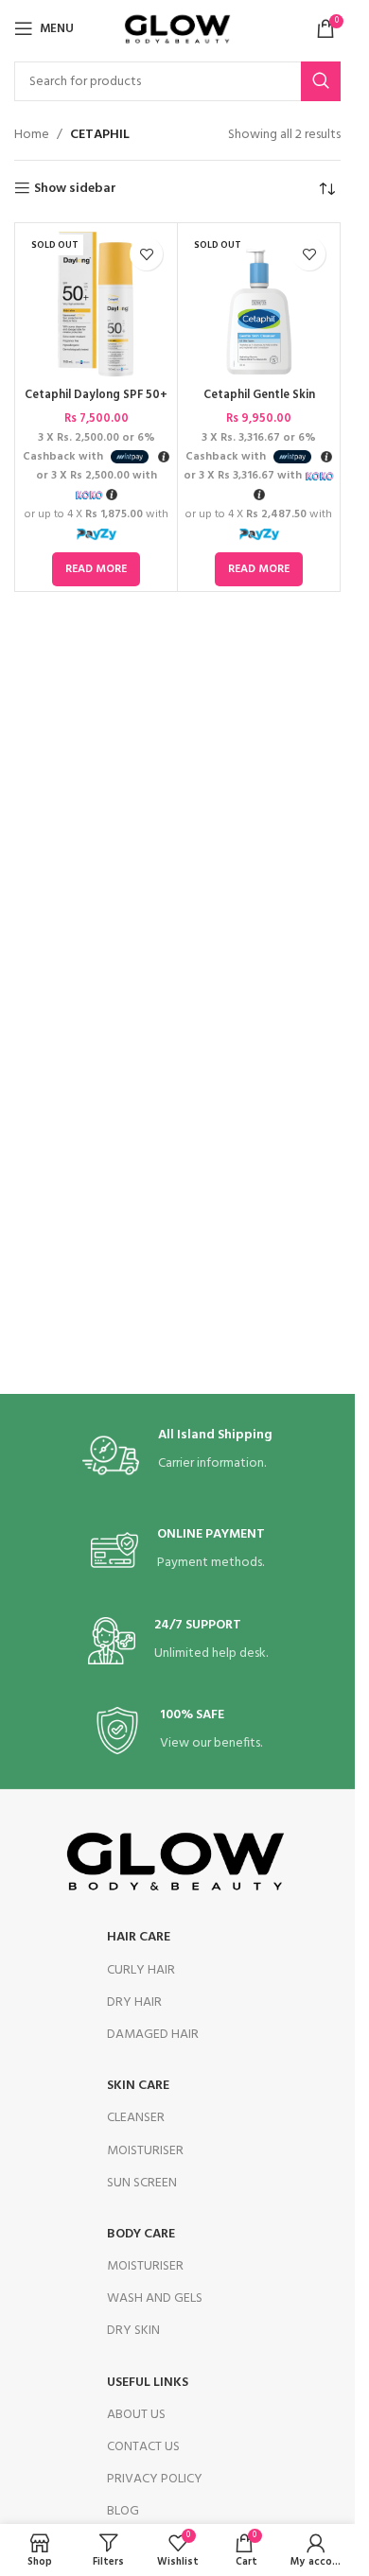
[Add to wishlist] (146, 254)
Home (32, 135)
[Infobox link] (177, 1455)
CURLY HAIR (141, 1970)
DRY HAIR (134, 2002)
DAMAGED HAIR (153, 2035)
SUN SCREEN (142, 2183)
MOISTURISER (145, 2151)
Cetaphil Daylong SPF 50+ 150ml (96, 404)
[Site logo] (177, 29)
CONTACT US (143, 2447)
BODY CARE (141, 2234)
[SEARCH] (321, 81)
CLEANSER (136, 2118)
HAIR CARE (139, 1937)
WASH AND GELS (155, 2298)
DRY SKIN (133, 2331)
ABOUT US (136, 2415)
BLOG (123, 2511)
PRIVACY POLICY (155, 2479)
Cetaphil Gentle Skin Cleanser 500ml (259, 404)
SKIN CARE (138, 2086)
